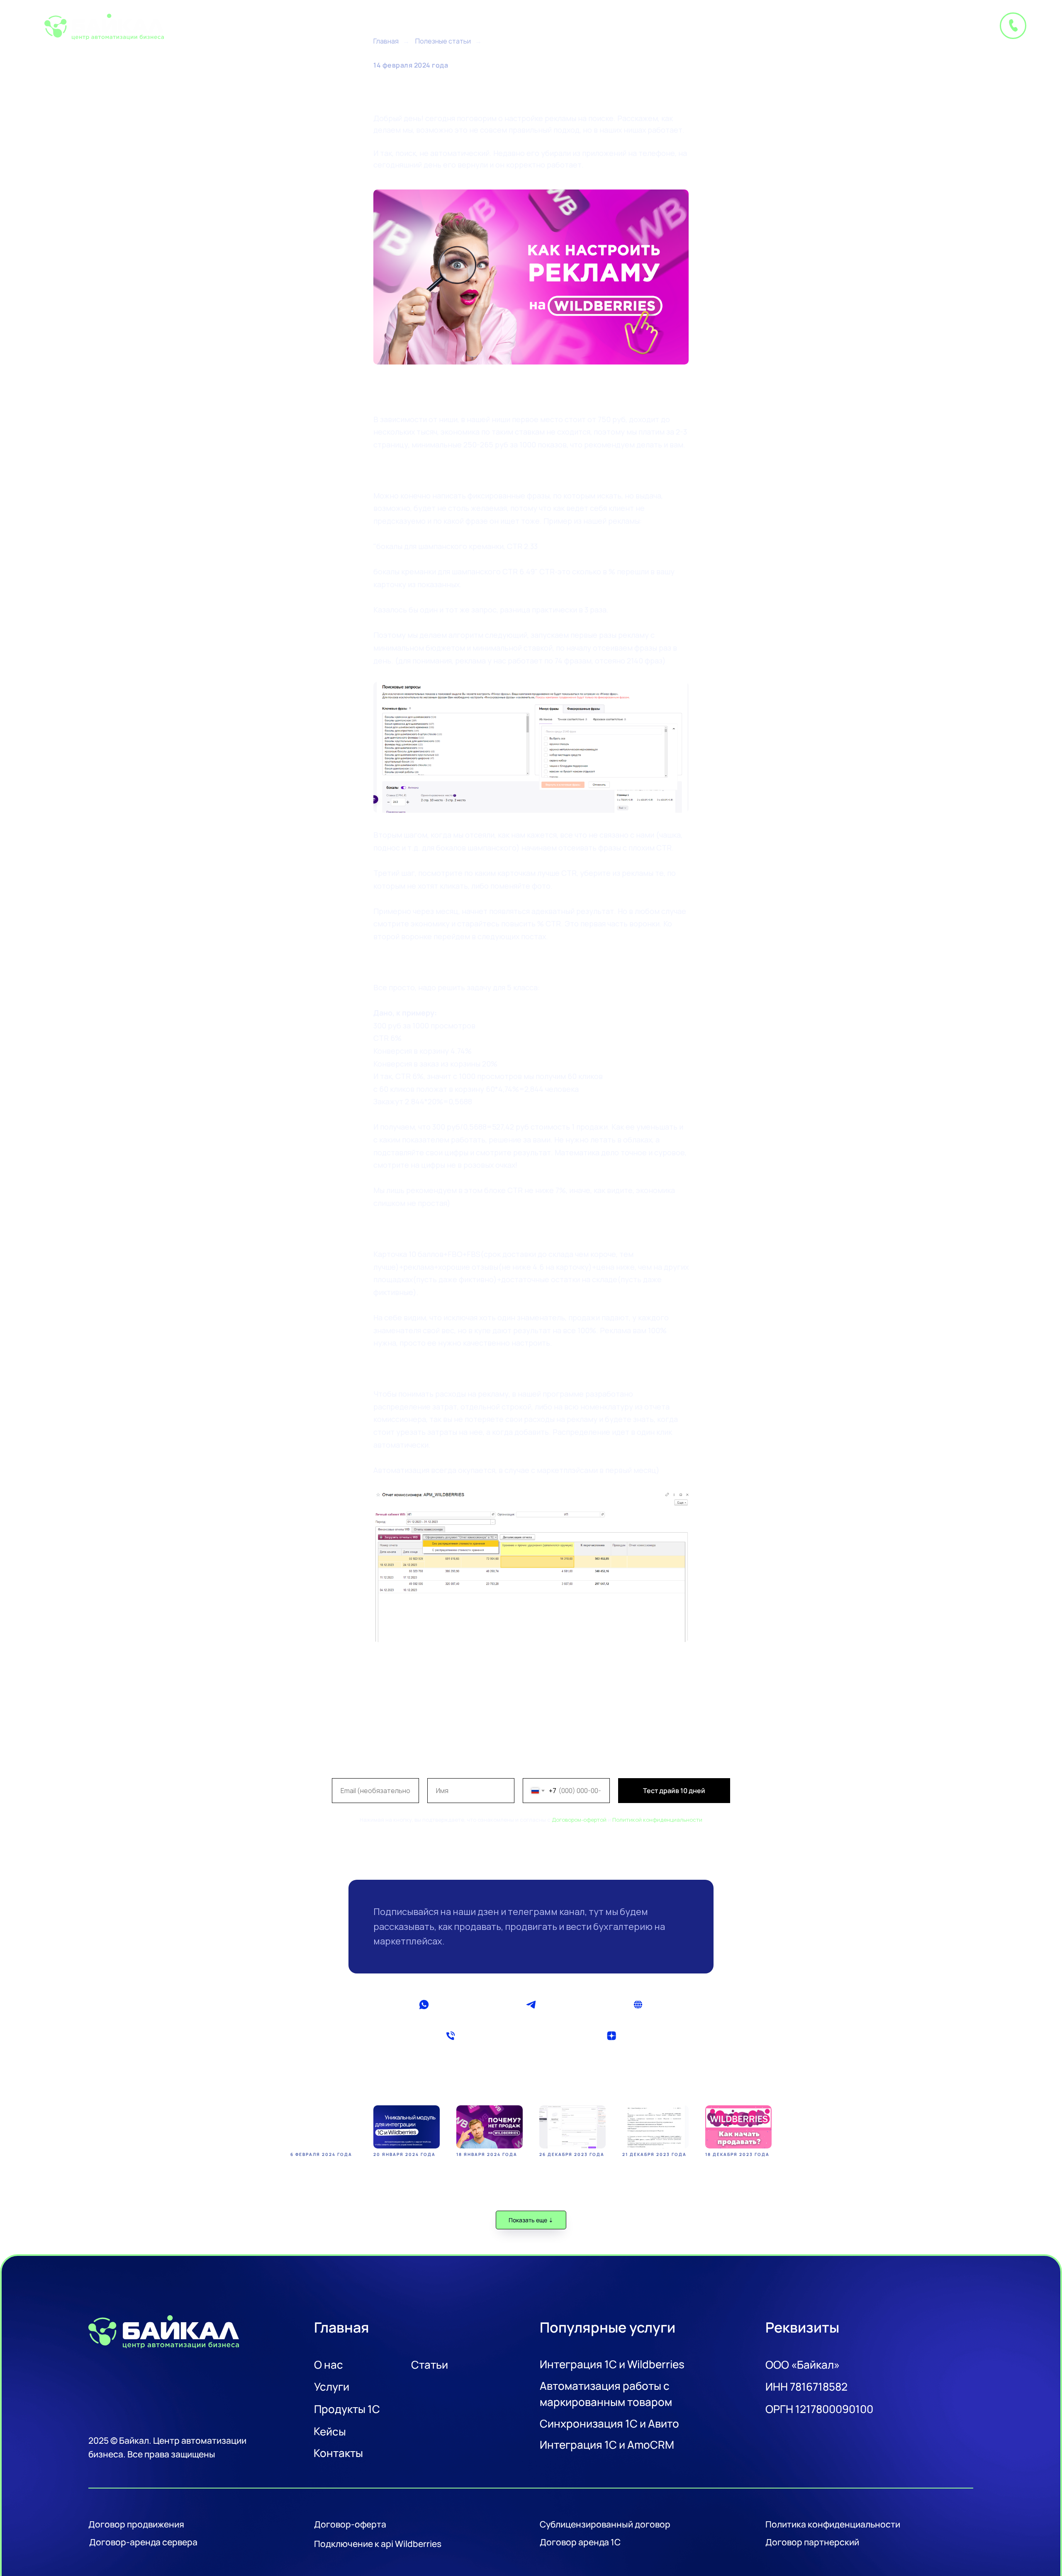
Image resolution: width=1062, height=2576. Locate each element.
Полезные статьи (443, 41)
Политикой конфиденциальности (657, 1820)
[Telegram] (531, 2005)
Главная (386, 41)
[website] (638, 2005)
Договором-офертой (579, 1820)
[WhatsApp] (424, 2005)
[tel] (451, 2036)
